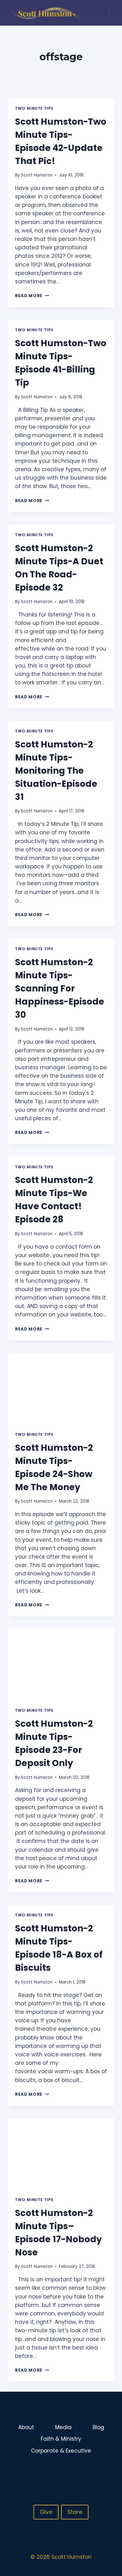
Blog (98, 2427)
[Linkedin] (109, 2471)
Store (75, 2512)
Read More (32, 296)
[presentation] (61, 1389)
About (26, 2427)
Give (46, 2512)
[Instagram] (97, 2471)
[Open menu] (109, 13)
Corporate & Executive (61, 2451)
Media (63, 2427)
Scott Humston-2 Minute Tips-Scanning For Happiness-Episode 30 (60, 988)
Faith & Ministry (61, 2439)
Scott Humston (37, 175)
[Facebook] (85, 2471)
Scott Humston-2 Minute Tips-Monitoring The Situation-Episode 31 (56, 771)
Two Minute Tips (34, 108)
